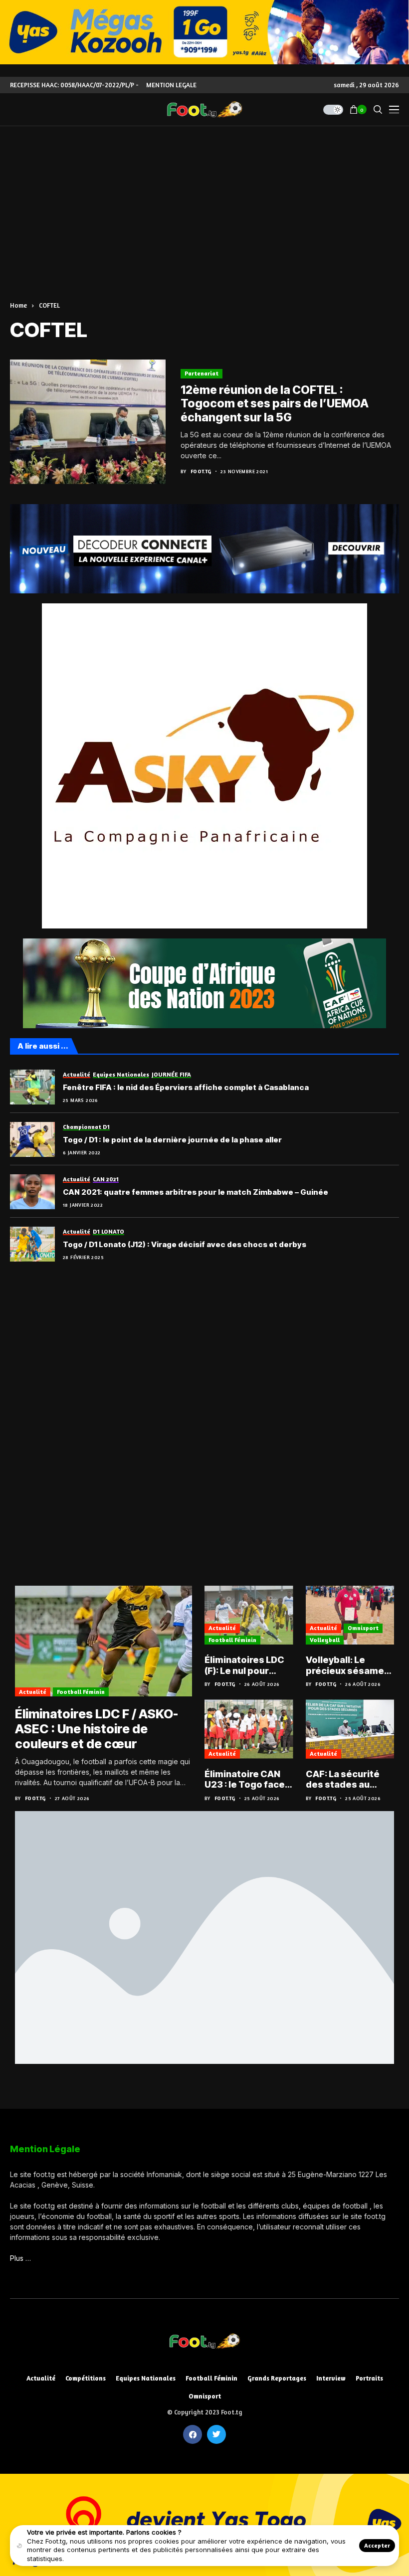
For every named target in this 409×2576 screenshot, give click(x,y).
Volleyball (325, 1640)
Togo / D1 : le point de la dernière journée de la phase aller (172, 1140)
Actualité (33, 1692)
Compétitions (86, 2378)
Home (18, 305)
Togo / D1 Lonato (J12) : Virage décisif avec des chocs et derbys (185, 1245)
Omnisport (363, 1628)
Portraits (369, 2378)
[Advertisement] (204, 201)
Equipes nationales (146, 2378)
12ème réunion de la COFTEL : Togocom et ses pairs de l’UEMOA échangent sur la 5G (275, 404)
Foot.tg (201, 471)
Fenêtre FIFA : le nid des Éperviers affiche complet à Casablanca (186, 1088)
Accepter (377, 2545)
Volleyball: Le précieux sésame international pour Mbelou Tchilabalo (347, 1665)
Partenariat (202, 373)
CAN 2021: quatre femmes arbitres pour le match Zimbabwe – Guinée (196, 1192)
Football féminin (81, 1692)
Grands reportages (277, 2378)
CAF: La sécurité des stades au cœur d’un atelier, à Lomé (349, 1779)
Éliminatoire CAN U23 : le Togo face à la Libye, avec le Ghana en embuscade (248, 1779)
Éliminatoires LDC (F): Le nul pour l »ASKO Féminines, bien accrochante (247, 1665)
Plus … (20, 2258)
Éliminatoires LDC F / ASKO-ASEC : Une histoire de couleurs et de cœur (97, 1729)
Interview (331, 2378)
